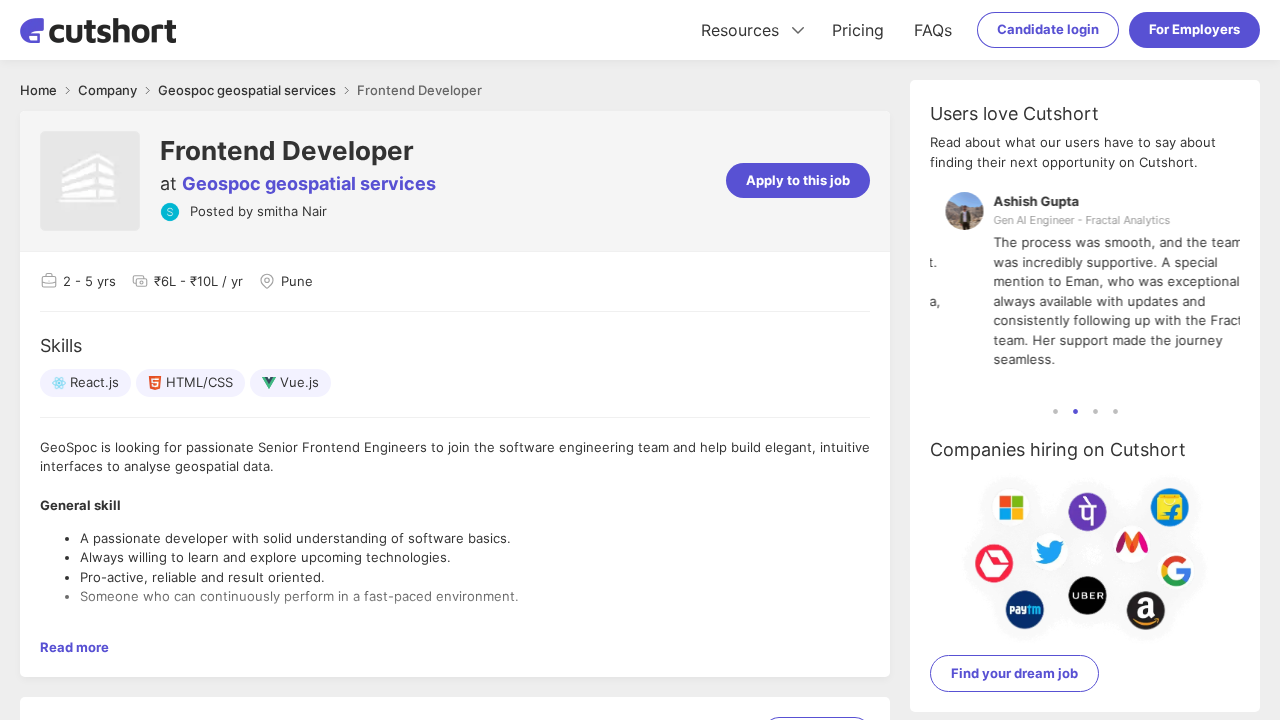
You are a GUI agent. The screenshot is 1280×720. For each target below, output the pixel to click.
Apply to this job (798, 180)
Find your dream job (1014, 673)
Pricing (858, 30)
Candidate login (1048, 29)
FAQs (933, 30)
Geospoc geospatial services (309, 183)
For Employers (1194, 29)
